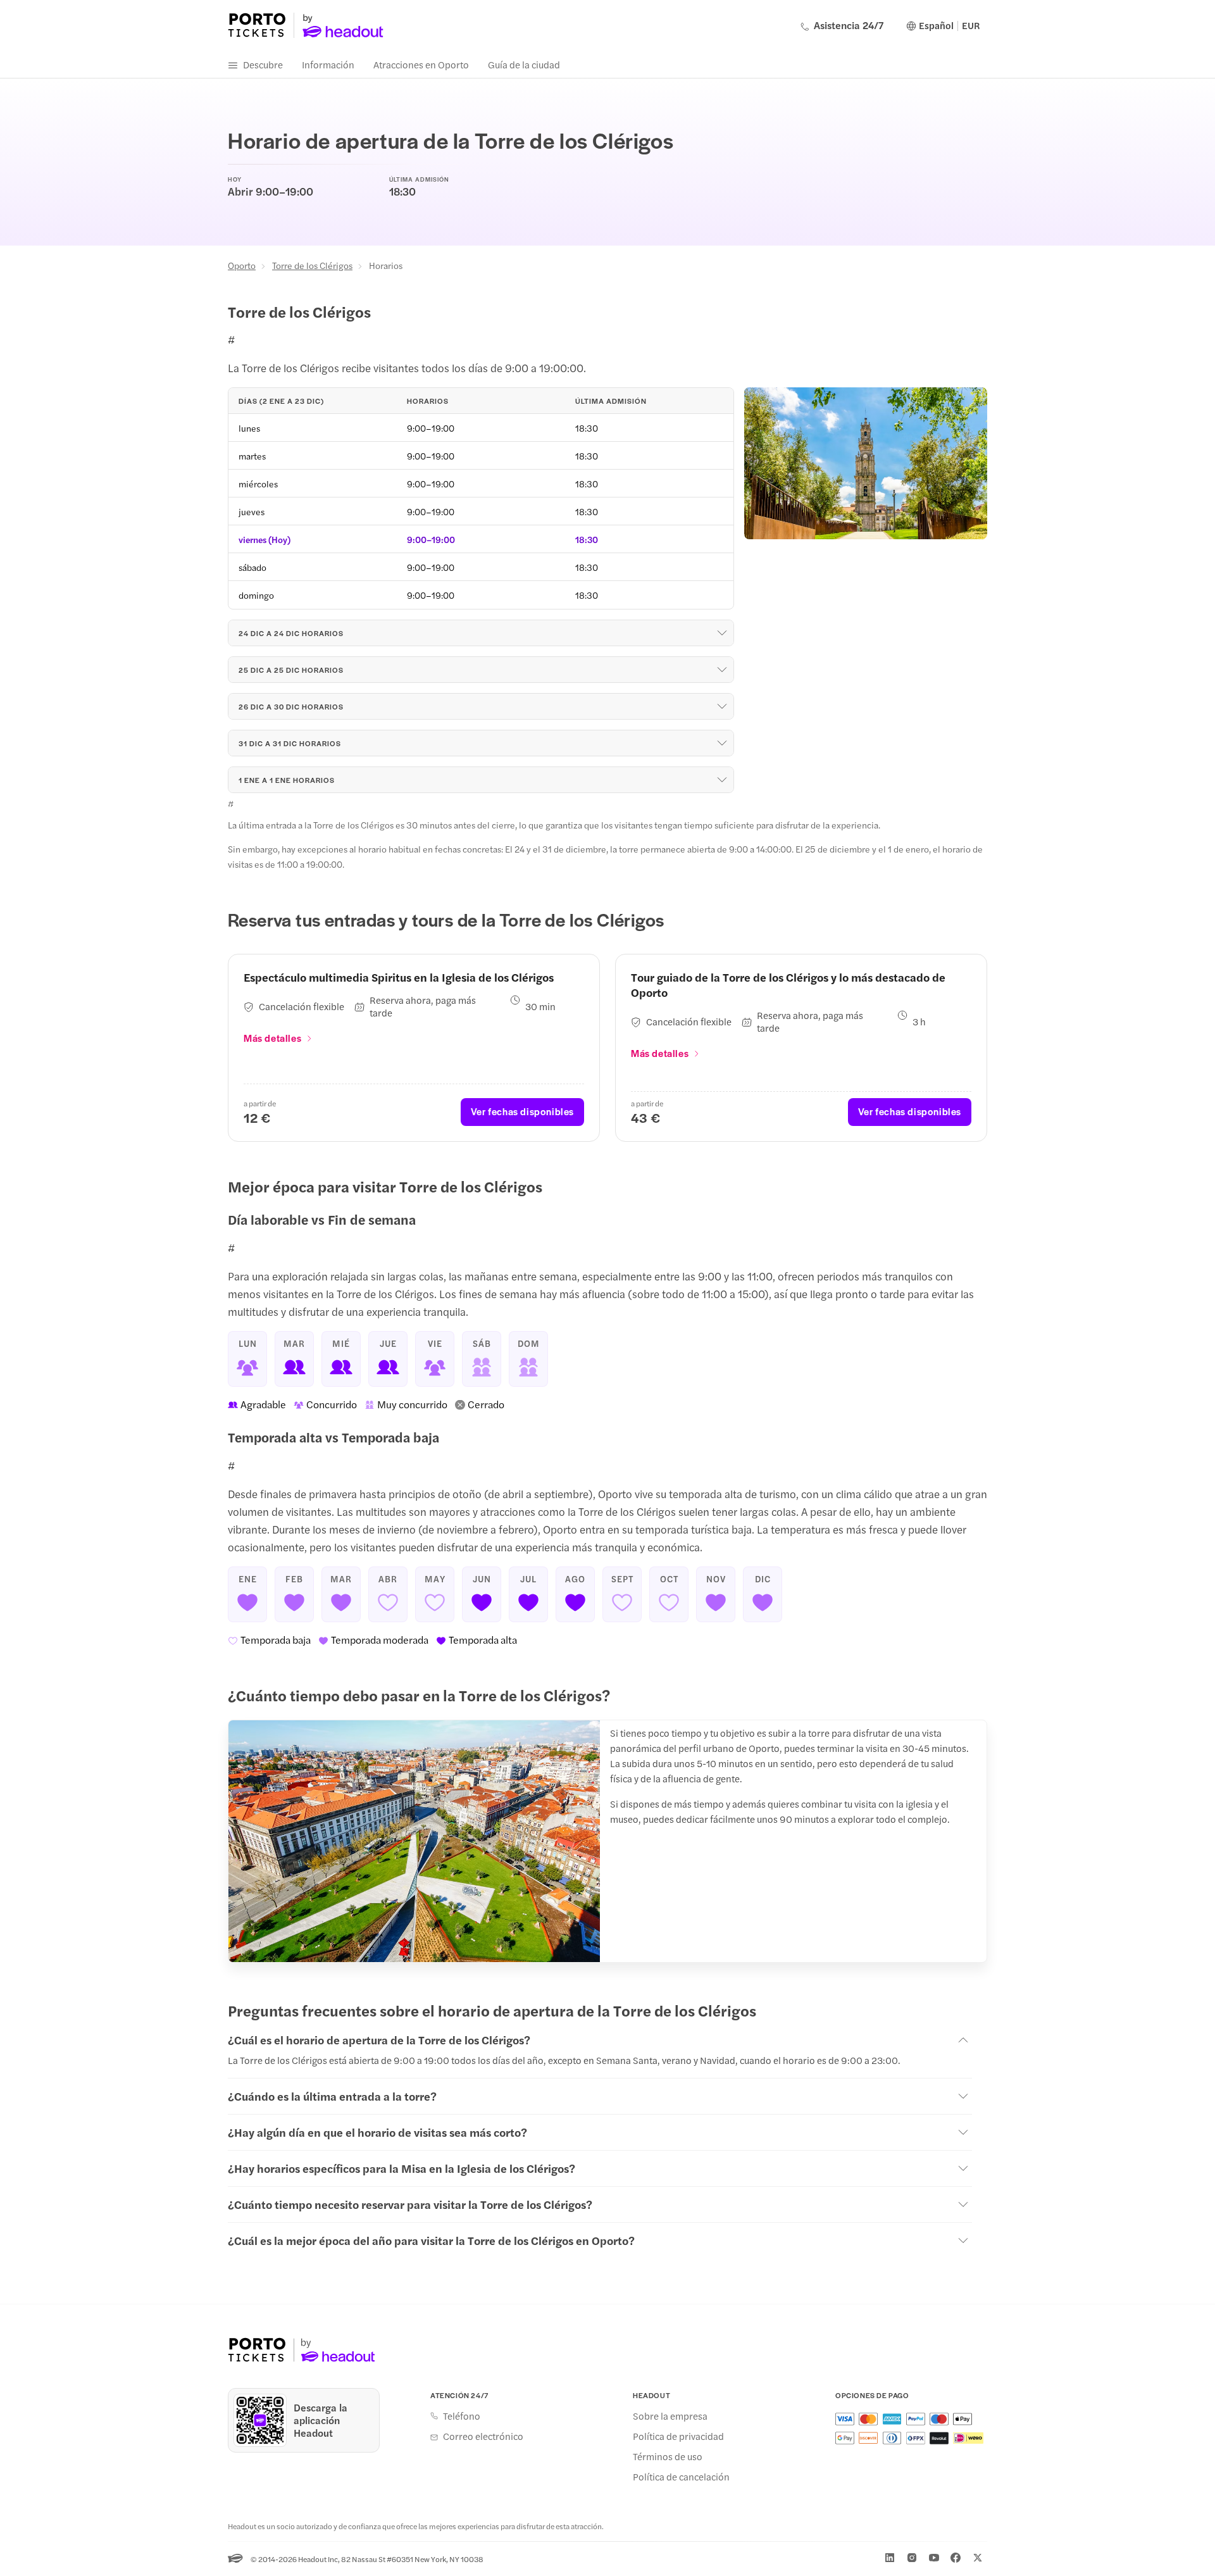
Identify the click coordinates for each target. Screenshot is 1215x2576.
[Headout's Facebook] (956, 2558)
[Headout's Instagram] (912, 2558)
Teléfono (462, 2416)
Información (328, 64)
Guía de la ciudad (524, 64)
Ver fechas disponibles (522, 1111)
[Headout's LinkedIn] (890, 2558)
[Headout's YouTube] (934, 2558)
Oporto (242, 265)
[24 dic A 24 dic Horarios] (722, 633)
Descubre (263, 64)
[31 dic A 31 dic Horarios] (722, 743)
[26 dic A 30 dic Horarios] (722, 706)
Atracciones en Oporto (421, 64)
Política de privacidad (678, 2436)
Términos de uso (668, 2456)
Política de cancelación (681, 2477)
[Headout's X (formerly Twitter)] (978, 2558)
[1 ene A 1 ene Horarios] (722, 780)
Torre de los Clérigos (312, 265)
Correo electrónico (483, 2436)
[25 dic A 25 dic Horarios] (722, 670)
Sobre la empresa (670, 2416)
